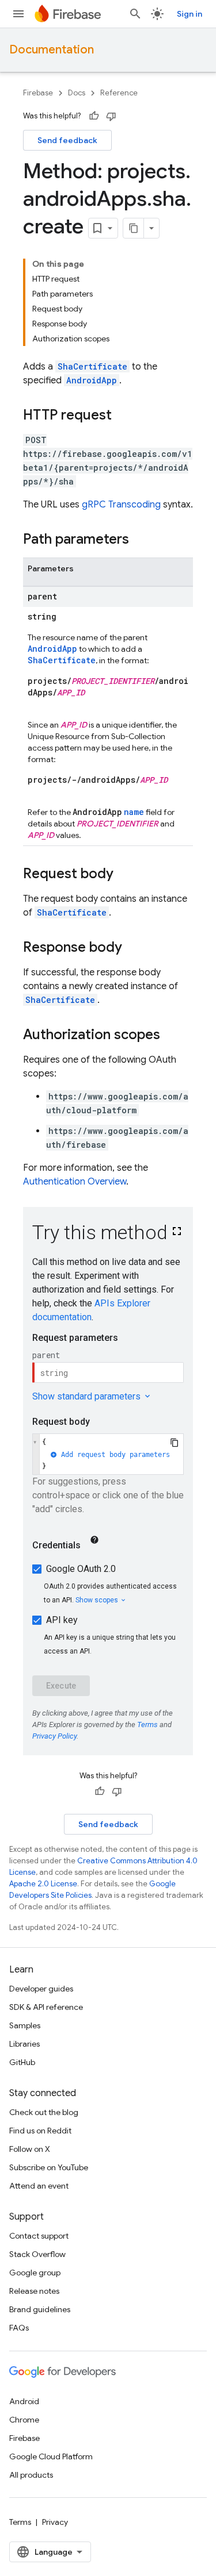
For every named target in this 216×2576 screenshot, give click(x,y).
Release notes (34, 2291)
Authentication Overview (75, 1182)
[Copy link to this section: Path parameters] (141, 540)
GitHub (22, 2062)
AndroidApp (92, 380)
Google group (35, 2273)
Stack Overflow (37, 2254)
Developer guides (41, 1989)
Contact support (39, 2236)
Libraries (24, 2044)
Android (24, 2401)
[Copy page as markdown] (134, 228)
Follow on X (30, 2149)
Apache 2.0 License (43, 1884)
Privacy (55, 2522)
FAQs (19, 2328)
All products (31, 2475)
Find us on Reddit (40, 2131)
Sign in (190, 14)
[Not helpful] (111, 116)
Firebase (38, 93)
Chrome (24, 2420)
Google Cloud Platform (51, 2456)
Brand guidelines (40, 2309)
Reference (119, 93)
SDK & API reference (46, 2007)
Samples (25, 2025)
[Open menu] (18, 14)
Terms (20, 2522)
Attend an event (39, 2186)
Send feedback (67, 140)
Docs (77, 93)
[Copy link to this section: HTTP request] (123, 416)
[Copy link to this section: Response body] (134, 948)
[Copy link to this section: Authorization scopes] (172, 1036)
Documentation (52, 50)
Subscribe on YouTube (49, 2167)
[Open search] (135, 14)
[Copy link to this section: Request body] (125, 875)
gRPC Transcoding (121, 505)
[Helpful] (94, 116)
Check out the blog (44, 2112)
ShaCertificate (92, 366)
